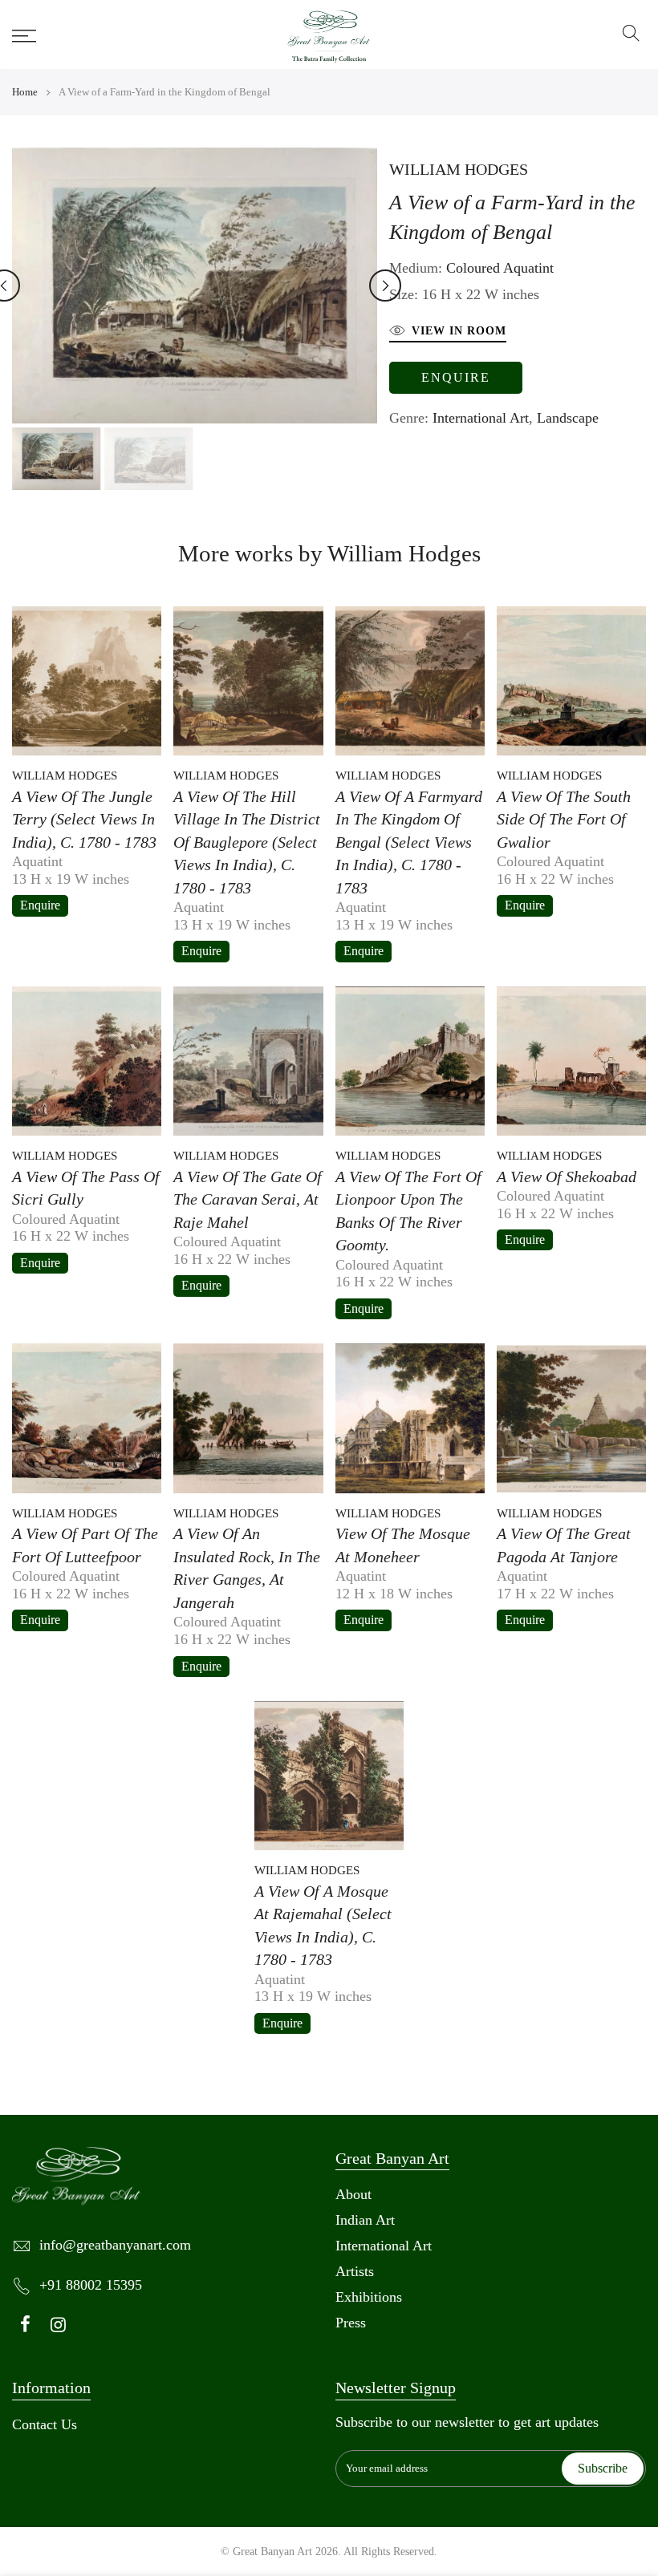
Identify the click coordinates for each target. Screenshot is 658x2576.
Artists (355, 2271)
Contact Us (45, 2424)
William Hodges (459, 169)
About (353, 2194)
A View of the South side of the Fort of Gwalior (564, 819)
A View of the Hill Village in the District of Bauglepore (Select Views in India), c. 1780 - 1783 (247, 842)
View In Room (459, 331)
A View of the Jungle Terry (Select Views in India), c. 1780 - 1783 (84, 819)
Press (351, 2323)
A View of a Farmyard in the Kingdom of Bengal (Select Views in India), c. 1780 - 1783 (409, 842)
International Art (481, 418)
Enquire (456, 377)
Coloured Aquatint (500, 268)
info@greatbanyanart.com (115, 2245)
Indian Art (365, 2220)
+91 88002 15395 (91, 2285)
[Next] (385, 286)
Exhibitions (369, 2297)
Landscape (568, 418)
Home (25, 92)
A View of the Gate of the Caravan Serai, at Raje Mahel (248, 1199)
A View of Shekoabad (567, 1177)
